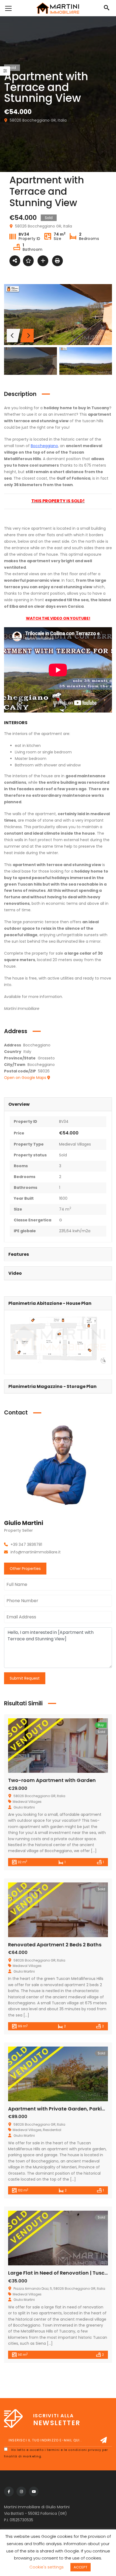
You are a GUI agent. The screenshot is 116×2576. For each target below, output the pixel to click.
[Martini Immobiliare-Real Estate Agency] (58, 8)
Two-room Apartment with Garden (52, 1780)
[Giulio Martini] (58, 1469)
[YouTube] (34, 2492)
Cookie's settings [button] (47, 2567)
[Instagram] (21, 2492)
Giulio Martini (24, 1523)
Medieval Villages (75, 1144)
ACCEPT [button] (81, 2567)
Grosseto (46, 1058)
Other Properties (25, 1569)
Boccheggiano (44, 446)
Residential (52, 2130)
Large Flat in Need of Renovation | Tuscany (61, 2273)
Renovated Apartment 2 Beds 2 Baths (55, 1945)
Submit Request (25, 1678)
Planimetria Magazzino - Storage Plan (52, 1386)
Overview (19, 1104)
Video (15, 1273)
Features (19, 1254)
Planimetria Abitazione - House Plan (50, 1303)
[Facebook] (9, 2492)
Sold (63, 1155)
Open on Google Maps (26, 1078)
